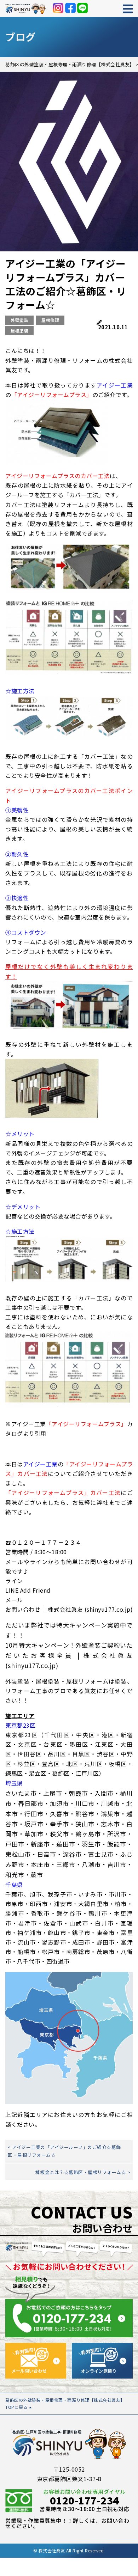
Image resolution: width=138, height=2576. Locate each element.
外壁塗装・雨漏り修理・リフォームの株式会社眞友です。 (69, 365)
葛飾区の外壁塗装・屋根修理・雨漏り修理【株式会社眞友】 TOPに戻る (65, 2403)
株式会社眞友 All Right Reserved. (72, 2550)
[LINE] (82, 8)
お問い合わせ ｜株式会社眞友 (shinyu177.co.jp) (69, 1609)
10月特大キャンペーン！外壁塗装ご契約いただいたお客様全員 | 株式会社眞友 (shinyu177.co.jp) (69, 1655)
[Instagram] (58, 8)
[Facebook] (70, 8)
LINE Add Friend (28, 1590)
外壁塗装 (19, 320)
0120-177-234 (85, 2500)
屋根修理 (50, 320)
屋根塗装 (19, 331)
